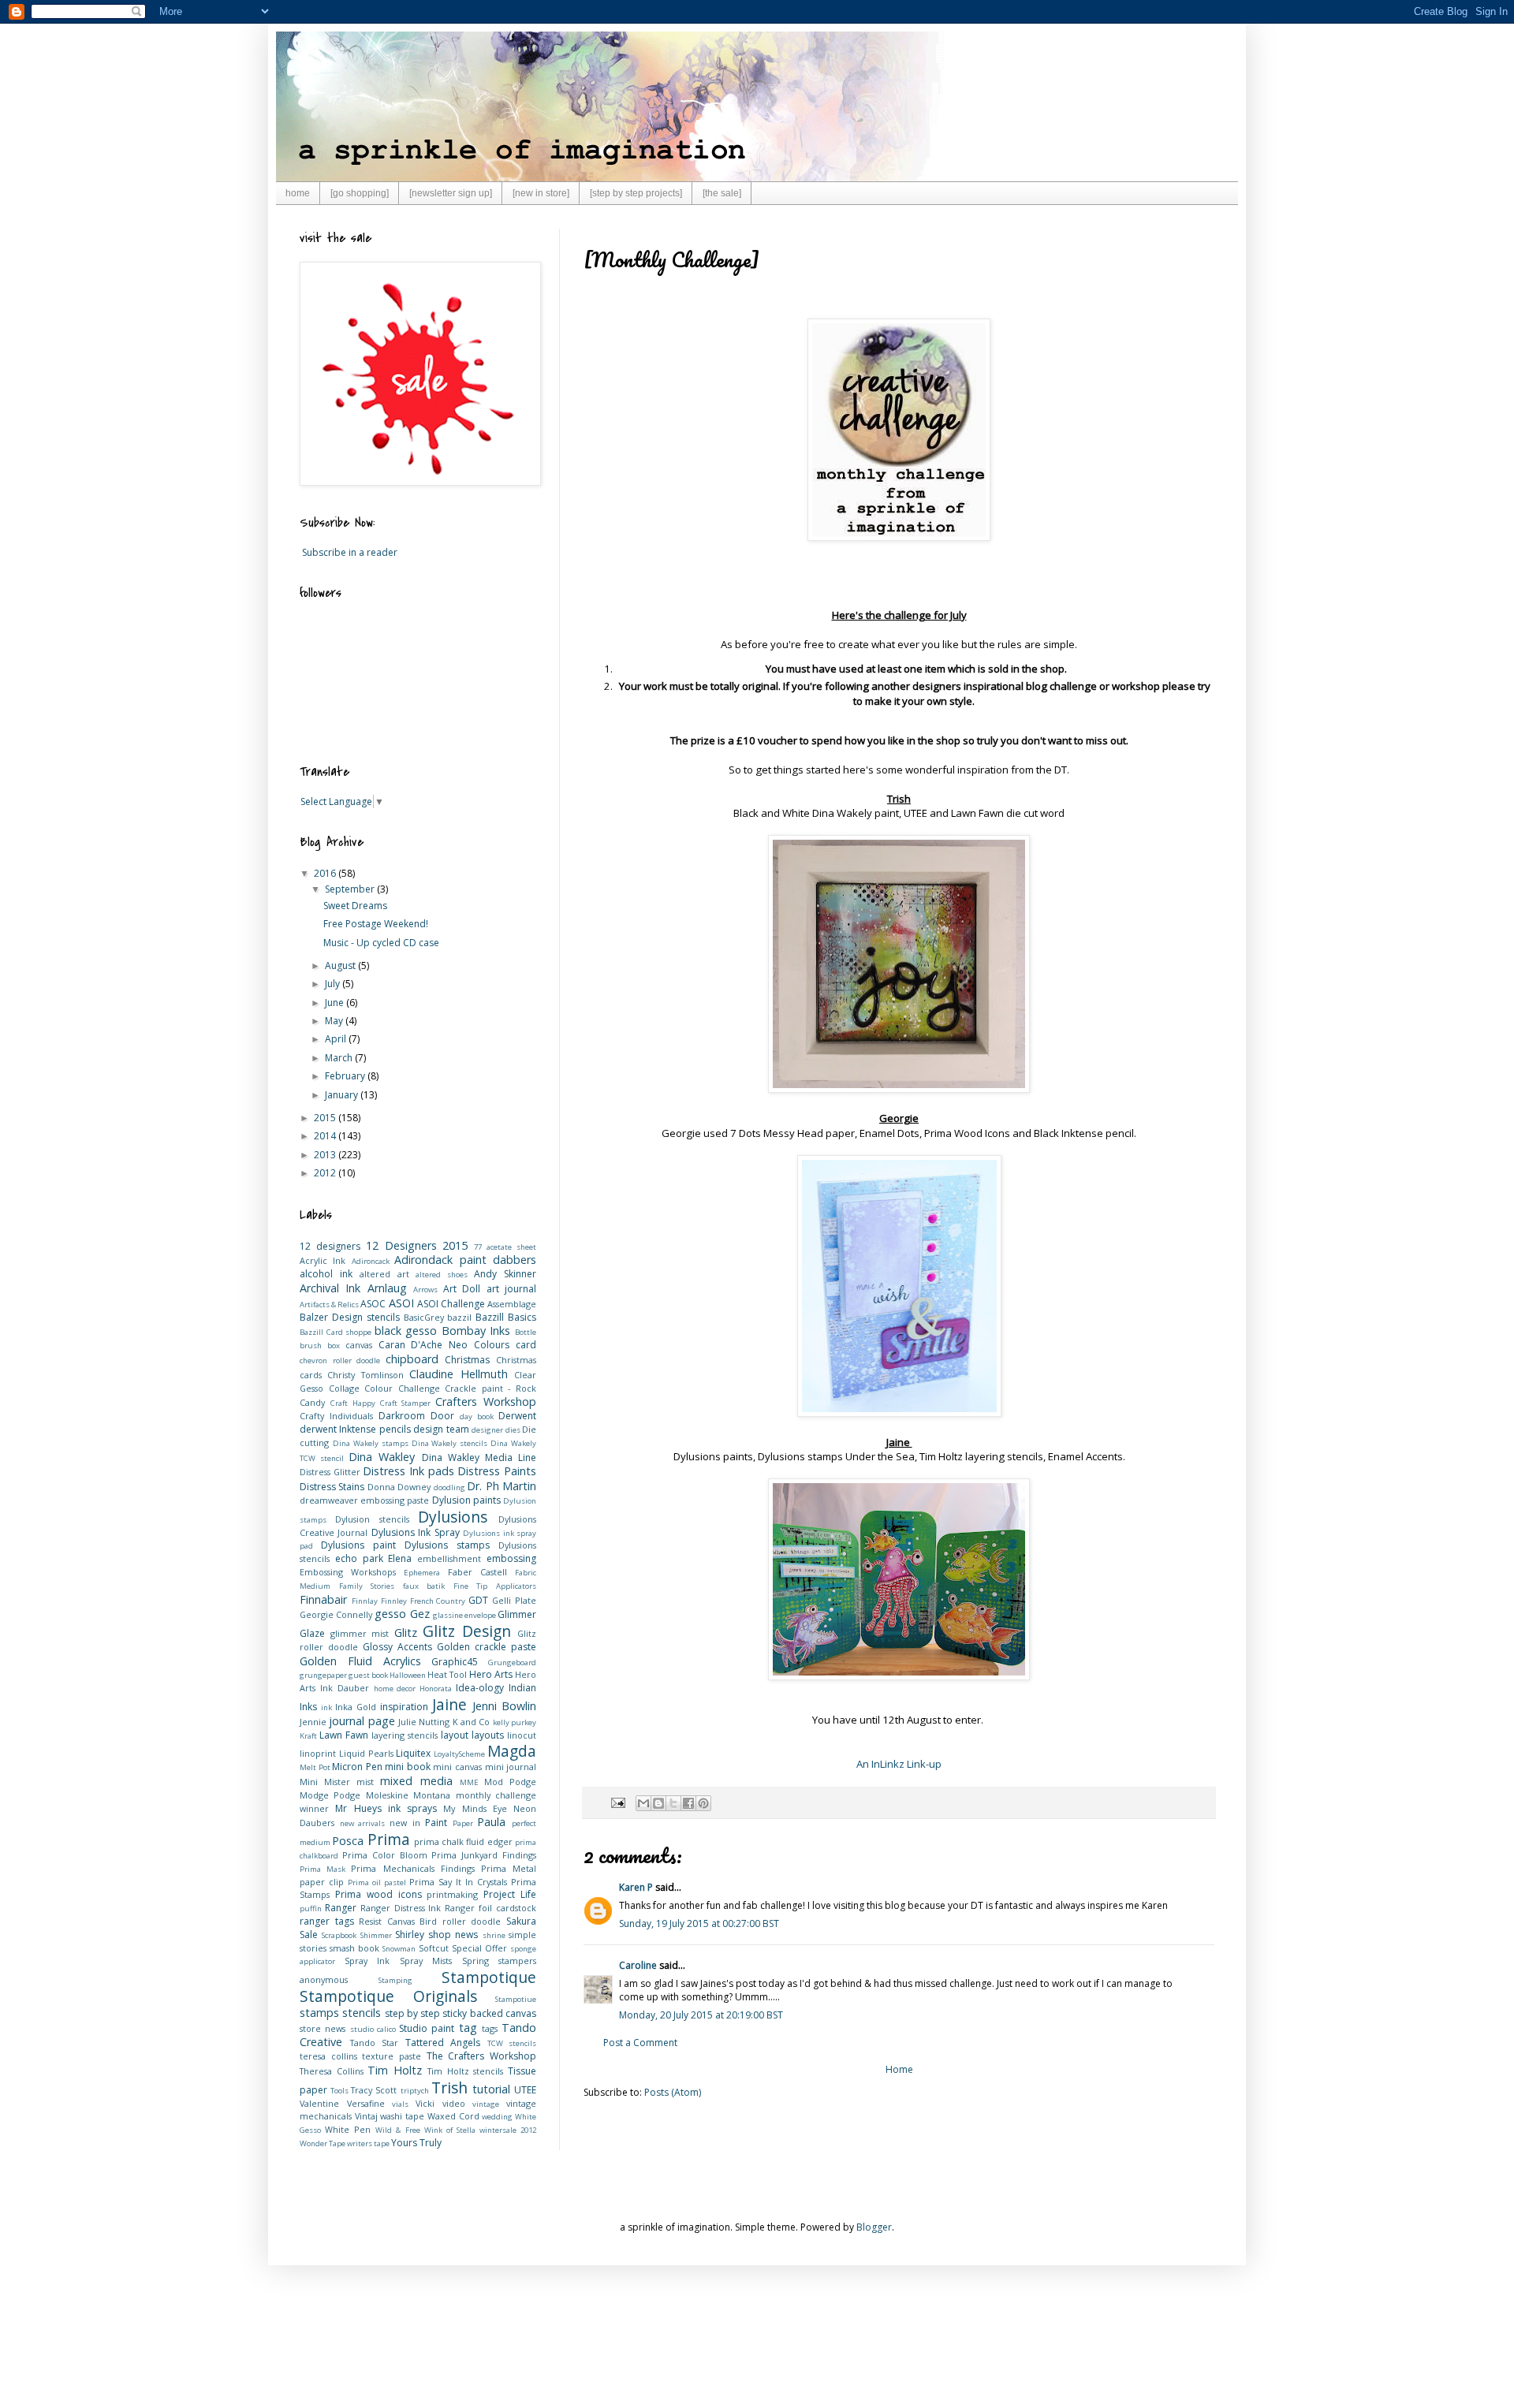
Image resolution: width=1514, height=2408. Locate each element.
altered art (384, 1274)
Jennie (313, 1722)
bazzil (459, 1317)
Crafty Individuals (336, 1416)
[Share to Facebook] (688, 1803)
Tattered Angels (443, 2043)
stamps (319, 2013)
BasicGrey (424, 1317)
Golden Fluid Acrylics (360, 1661)
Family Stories (367, 1586)
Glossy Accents (397, 1647)
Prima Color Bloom (385, 1855)
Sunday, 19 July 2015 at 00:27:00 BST (699, 1923)
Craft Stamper (406, 1403)
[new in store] (541, 193)
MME (469, 1782)
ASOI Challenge (451, 1304)
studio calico (373, 2029)
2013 (326, 1155)
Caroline (638, 1965)
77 (478, 1247)
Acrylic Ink (323, 1260)
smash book (354, 1948)
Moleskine (387, 1795)
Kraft (308, 1736)
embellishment (449, 1558)
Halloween (408, 1675)
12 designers (330, 1246)
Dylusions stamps (447, 1545)
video (454, 2103)
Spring (475, 1961)
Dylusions (453, 1517)
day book (477, 1416)
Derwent (517, 1416)
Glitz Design (467, 1631)
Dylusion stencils (372, 1519)
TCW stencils (512, 2043)
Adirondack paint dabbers (465, 1260)
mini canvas (457, 1767)
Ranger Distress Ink (401, 1908)
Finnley (394, 1601)
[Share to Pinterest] (703, 1803)
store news (323, 2028)
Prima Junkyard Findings (484, 1855)
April (337, 1039)
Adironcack (371, 1261)
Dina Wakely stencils (450, 1443)
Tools (339, 2091)
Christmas (467, 1360)
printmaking (452, 1894)
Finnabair (323, 1599)
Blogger (874, 2227)
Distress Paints (497, 1471)
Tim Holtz (395, 2070)
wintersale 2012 (508, 2130)
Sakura (521, 1921)
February (346, 1076)
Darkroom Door (416, 1416)
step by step (413, 2013)
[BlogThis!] (658, 1803)
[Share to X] (673, 1803)
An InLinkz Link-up (899, 1764)
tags (490, 2028)
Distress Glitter (330, 1472)
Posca (348, 1841)
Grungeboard (512, 1662)
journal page (362, 1721)
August (341, 965)
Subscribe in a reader (350, 552)
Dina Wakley (382, 1457)
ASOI (401, 1303)
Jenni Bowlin (504, 1706)
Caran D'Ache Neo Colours (444, 1345)
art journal (511, 1289)
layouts (488, 1735)
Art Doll (462, 1289)
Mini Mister (325, 1782)
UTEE (525, 2090)
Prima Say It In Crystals (458, 1882)
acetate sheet (511, 1247)
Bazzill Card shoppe (336, 1332)
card (526, 1345)
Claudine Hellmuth (458, 1374)
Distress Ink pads (408, 1471)
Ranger (341, 1908)
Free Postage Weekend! (376, 924)
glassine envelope (464, 1615)
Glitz (406, 1633)
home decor (395, 1689)
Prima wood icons (378, 1894)
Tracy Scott (374, 2090)
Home (899, 2069)
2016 (326, 873)
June (336, 1003)
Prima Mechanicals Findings (412, 1868)
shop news (453, 1935)
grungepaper (323, 1675)
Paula (491, 1822)
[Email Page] (617, 1801)
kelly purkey (515, 1722)
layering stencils (405, 1735)
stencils (362, 2013)
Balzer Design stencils (350, 1317)
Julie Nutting (424, 1722)
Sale (309, 1935)
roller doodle (472, 1921)
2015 (326, 1118)
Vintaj (366, 2116)
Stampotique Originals (388, 1996)
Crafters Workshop (486, 1402)
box (334, 1346)
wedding (497, 2117)
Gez (420, 1614)
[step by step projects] (636, 193)
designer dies (496, 1430)
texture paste (392, 2056)
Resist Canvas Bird (398, 1921)
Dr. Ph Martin (502, 1486)
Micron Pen (357, 1767)
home (298, 193)
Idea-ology (480, 1688)
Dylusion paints (466, 1500)
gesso (390, 1614)
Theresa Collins (332, 2071)
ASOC (373, 1304)
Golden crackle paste (487, 1647)
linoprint (318, 1753)
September (351, 889)
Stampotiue (516, 1999)
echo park (359, 1558)
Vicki (425, 2103)
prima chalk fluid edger (463, 1841)
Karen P (636, 1887)
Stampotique (489, 1977)
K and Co (472, 1722)
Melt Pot (315, 1767)
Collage (344, 1388)
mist (365, 1782)
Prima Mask (323, 1869)
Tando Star (375, 2043)
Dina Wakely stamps (371, 1443)
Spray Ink (367, 1961)
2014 (326, 1136)
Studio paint (427, 2028)
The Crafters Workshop (481, 2056)
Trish (449, 2087)
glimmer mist (360, 1633)
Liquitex (413, 1753)
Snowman (399, 1949)
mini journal (511, 1767)
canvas (359, 1345)
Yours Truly (416, 2143)
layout (455, 1735)
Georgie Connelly (336, 1614)
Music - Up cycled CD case (381, 943)
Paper (463, 1823)
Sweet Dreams (355, 906)
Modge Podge (330, 1795)
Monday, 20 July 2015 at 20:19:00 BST (701, 2015)
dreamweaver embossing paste (364, 1500)
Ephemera (422, 1573)
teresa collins (328, 2056)
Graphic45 (455, 1662)
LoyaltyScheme (459, 1754)
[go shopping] (360, 193)
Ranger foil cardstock (490, 1908)
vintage (486, 2104)
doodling (449, 1487)
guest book (368, 1675)
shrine (494, 1935)
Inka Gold (356, 1707)
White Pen (348, 2129)
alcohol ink (326, 1274)
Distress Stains (332, 1487)
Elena (400, 1558)
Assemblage (512, 1304)
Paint (436, 1823)
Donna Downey (399, 1487)
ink (326, 1707)
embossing (511, 1558)
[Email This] (643, 1803)
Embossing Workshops (348, 1572)
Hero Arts (491, 1674)
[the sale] (722, 193)
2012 (326, 1173)
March (340, 1058)
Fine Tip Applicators (495, 1586)
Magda (512, 1751)
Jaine (449, 1704)
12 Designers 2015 (417, 1245)
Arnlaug (387, 1288)
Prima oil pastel (377, 1882)
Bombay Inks (476, 1331)
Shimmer (376, 1935)
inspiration (404, 1707)
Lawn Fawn (344, 1735)
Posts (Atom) (673, 2092)
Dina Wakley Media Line (479, 1457)
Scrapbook (339, 1935)
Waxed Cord (453, 2116)
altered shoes (442, 1275)
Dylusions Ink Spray (416, 1532)
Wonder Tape (323, 2143)
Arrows (425, 1290)
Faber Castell (477, 1572)
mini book (408, 1767)
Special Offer (479, 1948)
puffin (311, 1909)
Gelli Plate (514, 1600)
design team (441, 1429)
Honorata (436, 1689)
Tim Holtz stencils (465, 2071)
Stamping (395, 1980)
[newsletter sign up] (451, 193)
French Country (438, 1601)
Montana (432, 1795)
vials (400, 2104)
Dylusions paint (358, 1545)
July (334, 984)
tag (468, 2028)
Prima (389, 1839)
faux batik (424, 1586)
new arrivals (363, 1823)
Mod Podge (510, 1782)
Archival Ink (330, 1288)
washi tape (402, 2116)
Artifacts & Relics (329, 1305)
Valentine (319, 2103)
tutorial (491, 2089)
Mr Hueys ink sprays (386, 1808)
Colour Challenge (402, 1388)
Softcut (434, 1948)
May (335, 1021)
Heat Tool (447, 1674)
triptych (415, 2091)
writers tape (368, 2143)
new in (405, 1823)
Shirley (410, 1935)
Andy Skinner (505, 1274)
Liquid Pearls (366, 1753)
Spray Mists (426, 1961)
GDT (478, 1600)
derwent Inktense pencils (355, 1429)
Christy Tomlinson (365, 1375)
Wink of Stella (450, 2130)
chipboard (412, 1359)
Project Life (510, 1894)
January (343, 1095)
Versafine (366, 2103)
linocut (522, 1735)
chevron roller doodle (340, 1361)
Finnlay (365, 1601)
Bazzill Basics (506, 1317)
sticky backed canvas (489, 2013)
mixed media (416, 1781)
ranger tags (327, 1921)
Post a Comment (640, 2043)
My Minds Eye (475, 1808)
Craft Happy (353, 1403)
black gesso (406, 1331)
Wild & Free (397, 2130)
